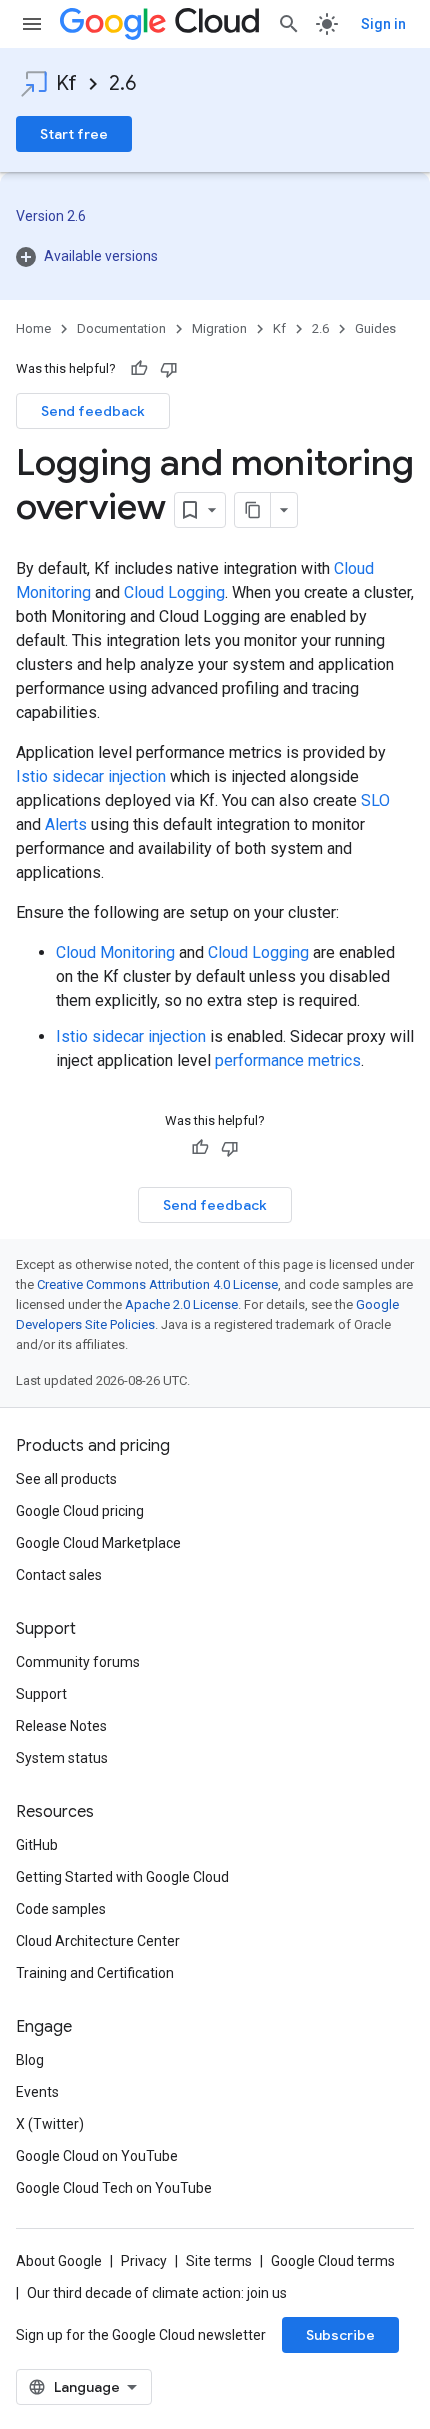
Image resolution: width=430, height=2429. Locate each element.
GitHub (37, 1845)
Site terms (219, 2261)
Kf (66, 83)
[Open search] (289, 24)
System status (62, 1758)
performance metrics (288, 1060)
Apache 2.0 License (181, 1304)
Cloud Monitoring (115, 952)
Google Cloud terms (333, 2261)
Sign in (383, 24)
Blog (30, 2060)
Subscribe (340, 2335)
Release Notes (61, 1726)
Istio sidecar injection (91, 776)
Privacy (144, 2261)
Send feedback (93, 411)
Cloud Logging (174, 592)
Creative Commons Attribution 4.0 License (157, 1284)
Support (41, 1694)
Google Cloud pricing (80, 1511)
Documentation (121, 328)
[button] (215, 256)
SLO (375, 800)
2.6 (122, 83)
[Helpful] (139, 369)
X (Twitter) (50, 2124)
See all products (66, 1479)
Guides (375, 328)
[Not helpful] (169, 369)
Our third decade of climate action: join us (157, 2293)
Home (33, 328)
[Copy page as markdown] (253, 510)
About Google (59, 2261)
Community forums (78, 1662)
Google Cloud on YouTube (97, 2156)
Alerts (66, 824)
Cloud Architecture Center (98, 1941)
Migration (219, 328)
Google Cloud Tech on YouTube (114, 2188)
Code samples (61, 1909)
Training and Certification (95, 1973)
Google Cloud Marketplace (98, 1543)
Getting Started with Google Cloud (122, 1877)
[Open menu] (32, 24)
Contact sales (59, 1575)
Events (37, 2092)
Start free (74, 134)
